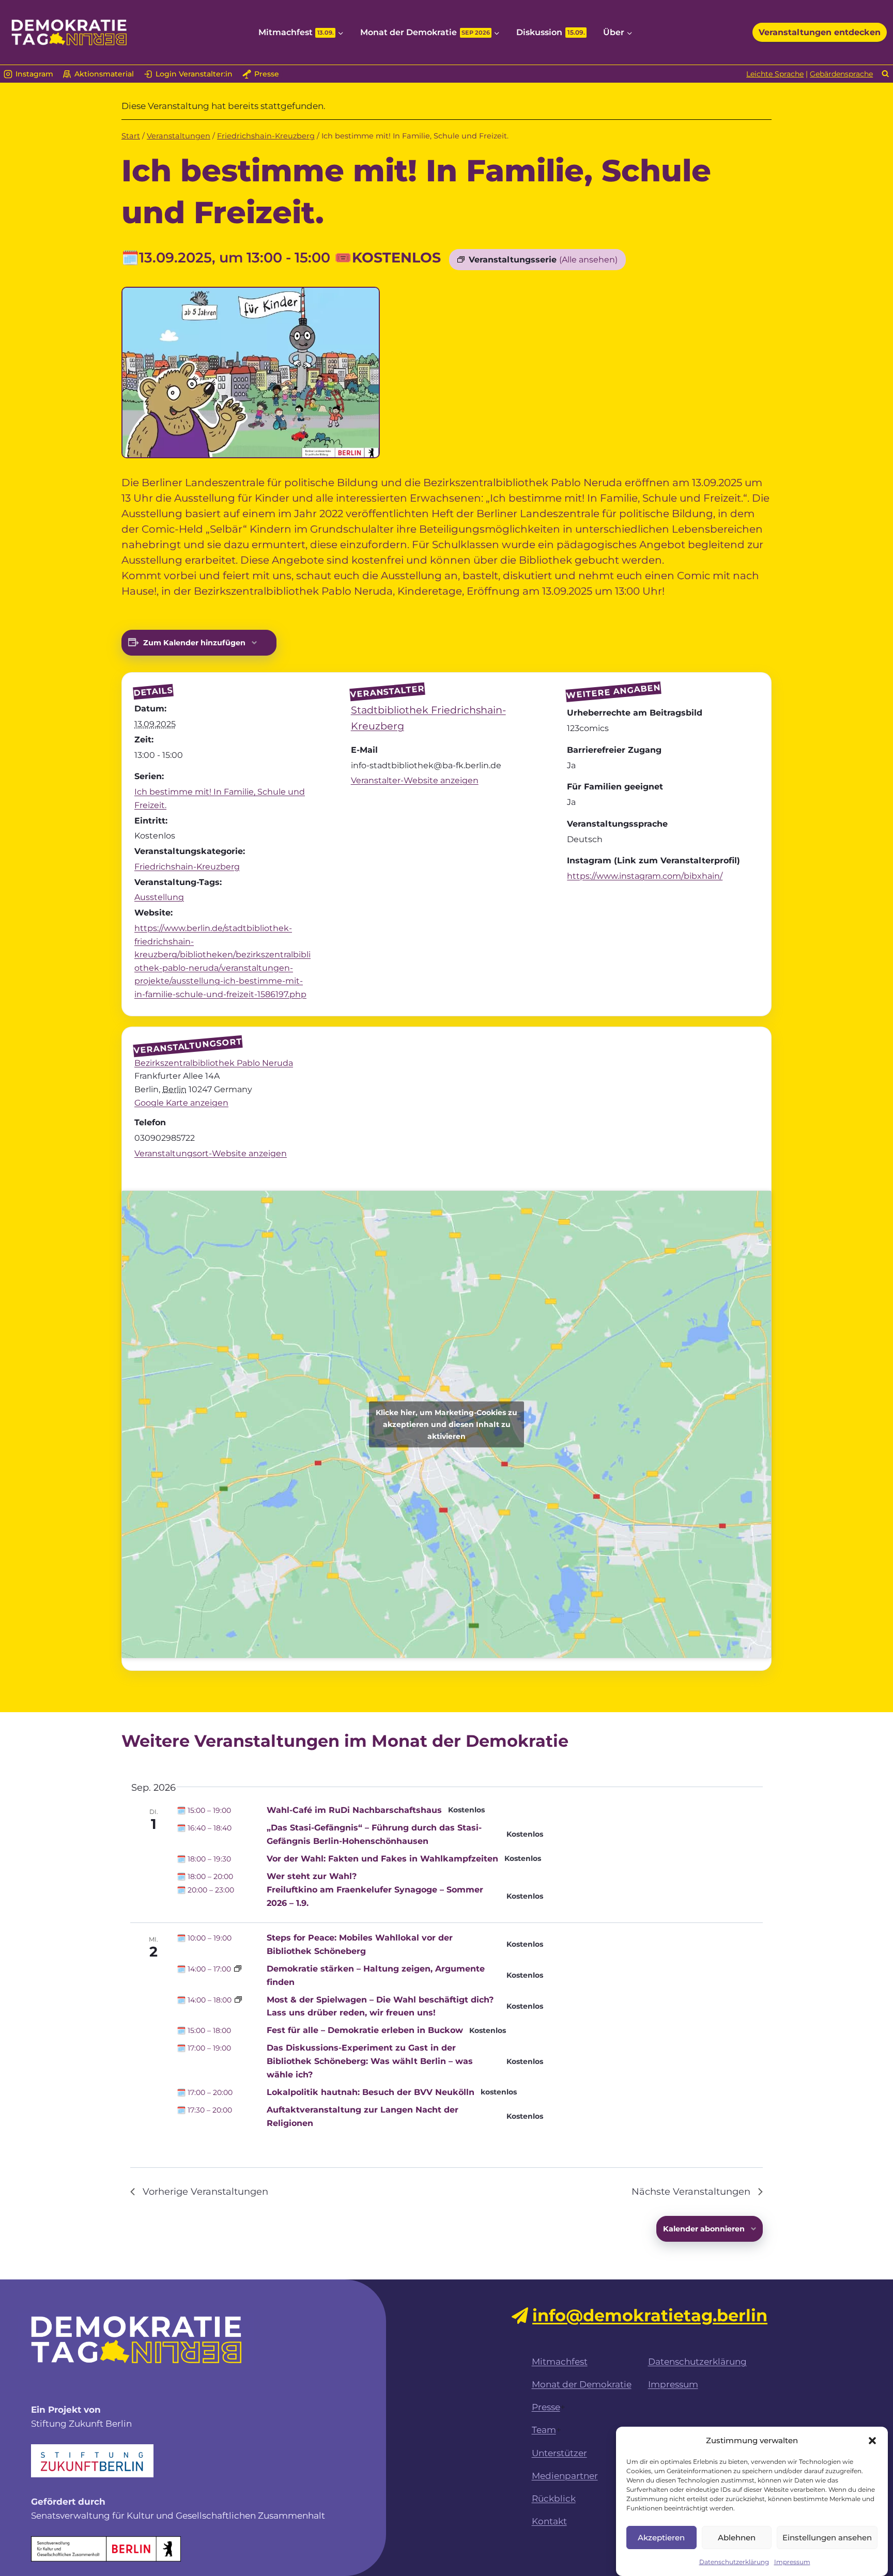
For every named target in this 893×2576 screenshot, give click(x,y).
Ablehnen (737, 2537)
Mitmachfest (560, 2362)
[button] (872, 2441)
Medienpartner (565, 2476)
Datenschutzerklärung (734, 2562)
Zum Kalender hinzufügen (194, 643)
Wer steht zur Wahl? (312, 1876)
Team (544, 2430)
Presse (546, 2407)
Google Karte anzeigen (181, 1103)
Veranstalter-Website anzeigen (415, 780)
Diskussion (551, 32)
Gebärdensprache (841, 74)
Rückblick (554, 2499)
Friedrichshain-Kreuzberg (187, 867)
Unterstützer (559, 2453)
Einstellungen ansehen (827, 2537)
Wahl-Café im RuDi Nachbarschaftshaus (354, 1810)
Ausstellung (159, 897)
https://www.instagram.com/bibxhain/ (645, 876)
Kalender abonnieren (704, 2229)
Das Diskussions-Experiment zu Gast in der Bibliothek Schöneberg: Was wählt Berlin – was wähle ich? (370, 2061)
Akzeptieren (661, 2537)
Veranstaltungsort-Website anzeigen (211, 1153)
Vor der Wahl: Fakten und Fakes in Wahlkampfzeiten (382, 1859)
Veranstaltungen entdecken (820, 32)
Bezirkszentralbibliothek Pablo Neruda (214, 1063)
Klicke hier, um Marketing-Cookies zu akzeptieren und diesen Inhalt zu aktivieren (446, 1424)
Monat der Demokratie (582, 2384)
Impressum (792, 2562)
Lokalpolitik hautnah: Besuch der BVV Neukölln (371, 2092)
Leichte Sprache (775, 74)
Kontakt (549, 2521)
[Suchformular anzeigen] (886, 74)
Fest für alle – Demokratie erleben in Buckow (365, 2030)
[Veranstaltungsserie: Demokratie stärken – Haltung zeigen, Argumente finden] (238, 1969)
